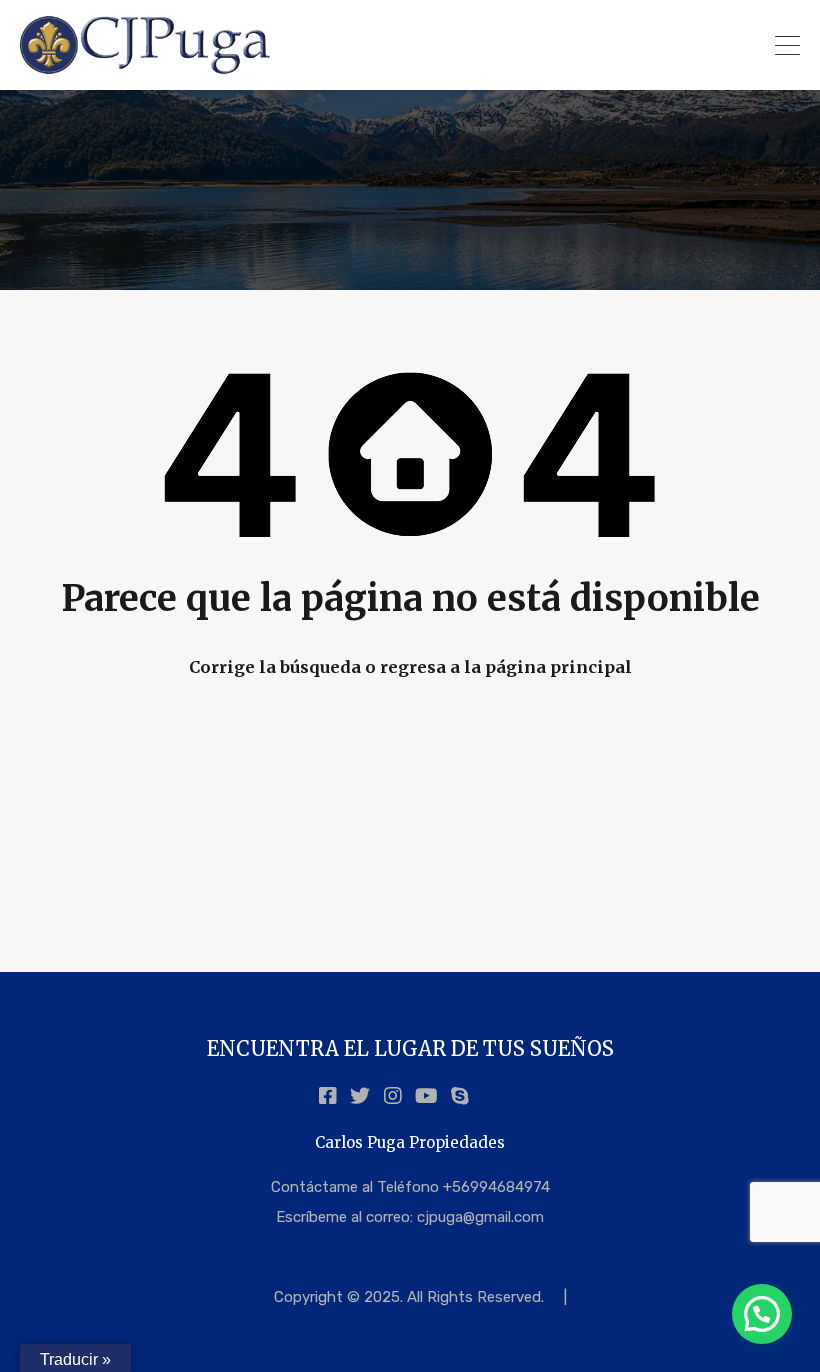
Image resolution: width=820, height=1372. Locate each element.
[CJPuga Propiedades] (145, 66)
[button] (762, 1314)
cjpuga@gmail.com (480, 1217)
